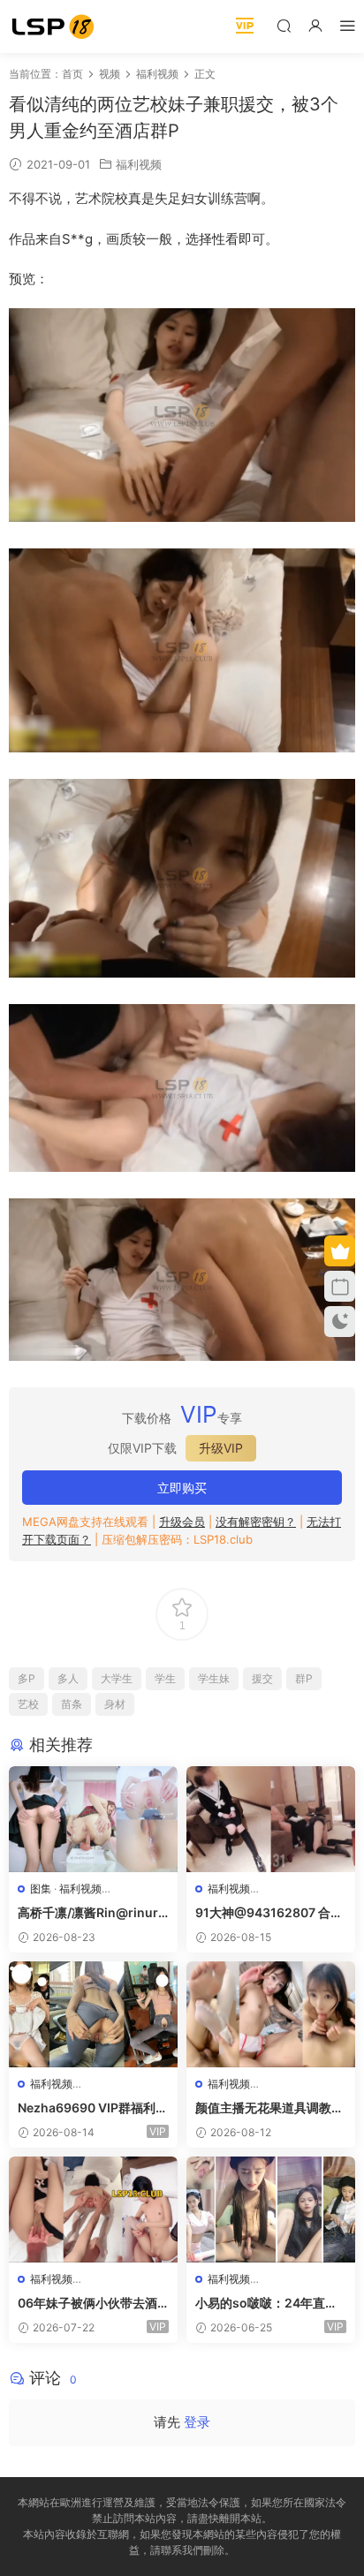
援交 (262, 1678)
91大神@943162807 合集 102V (269, 1913)
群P (304, 1678)
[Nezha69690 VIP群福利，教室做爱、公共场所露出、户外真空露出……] (93, 2014)
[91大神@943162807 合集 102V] (271, 1819)
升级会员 (182, 1522)
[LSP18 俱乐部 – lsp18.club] (53, 26)
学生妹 (214, 1678)
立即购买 (182, 1488)
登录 (197, 2422)
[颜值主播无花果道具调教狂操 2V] (271, 2014)
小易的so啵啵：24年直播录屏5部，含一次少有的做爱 (267, 2304)
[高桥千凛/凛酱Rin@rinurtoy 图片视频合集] (93, 1819)
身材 (115, 1704)
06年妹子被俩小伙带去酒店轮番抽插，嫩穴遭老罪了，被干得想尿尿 (87, 2304)
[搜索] (284, 25)
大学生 (117, 1678)
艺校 (28, 1704)
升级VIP (221, 1448)
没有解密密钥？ (256, 1522)
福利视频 (139, 164)
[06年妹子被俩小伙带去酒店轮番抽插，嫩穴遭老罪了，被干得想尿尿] (93, 2210)
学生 (165, 1678)
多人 (68, 1678)
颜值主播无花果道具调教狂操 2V (269, 2108)
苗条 (72, 1704)
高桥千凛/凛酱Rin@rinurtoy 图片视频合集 (90, 1913)
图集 (41, 1889)
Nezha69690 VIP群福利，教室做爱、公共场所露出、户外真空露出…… (93, 2108)
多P (27, 1678)
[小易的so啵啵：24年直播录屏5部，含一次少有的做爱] (271, 2210)
